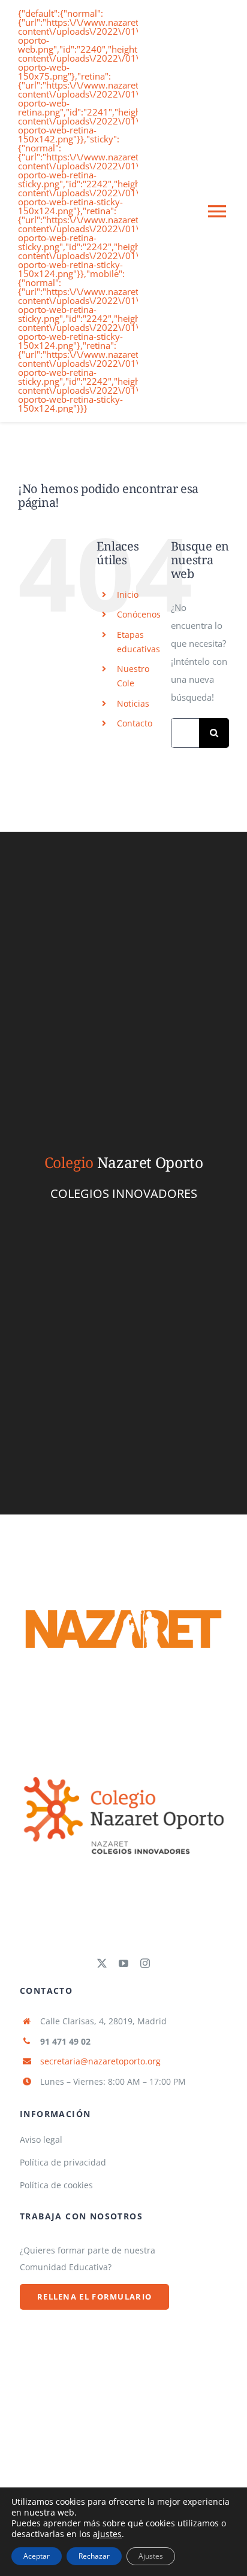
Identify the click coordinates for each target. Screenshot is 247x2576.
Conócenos (139, 614)
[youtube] (123, 1963)
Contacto (135, 723)
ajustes (107, 2534)
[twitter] (102, 1963)
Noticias (133, 703)
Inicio (128, 594)
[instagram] (145, 1963)
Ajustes (151, 2556)
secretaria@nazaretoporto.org (100, 2061)
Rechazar (94, 2556)
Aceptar (37, 2556)
